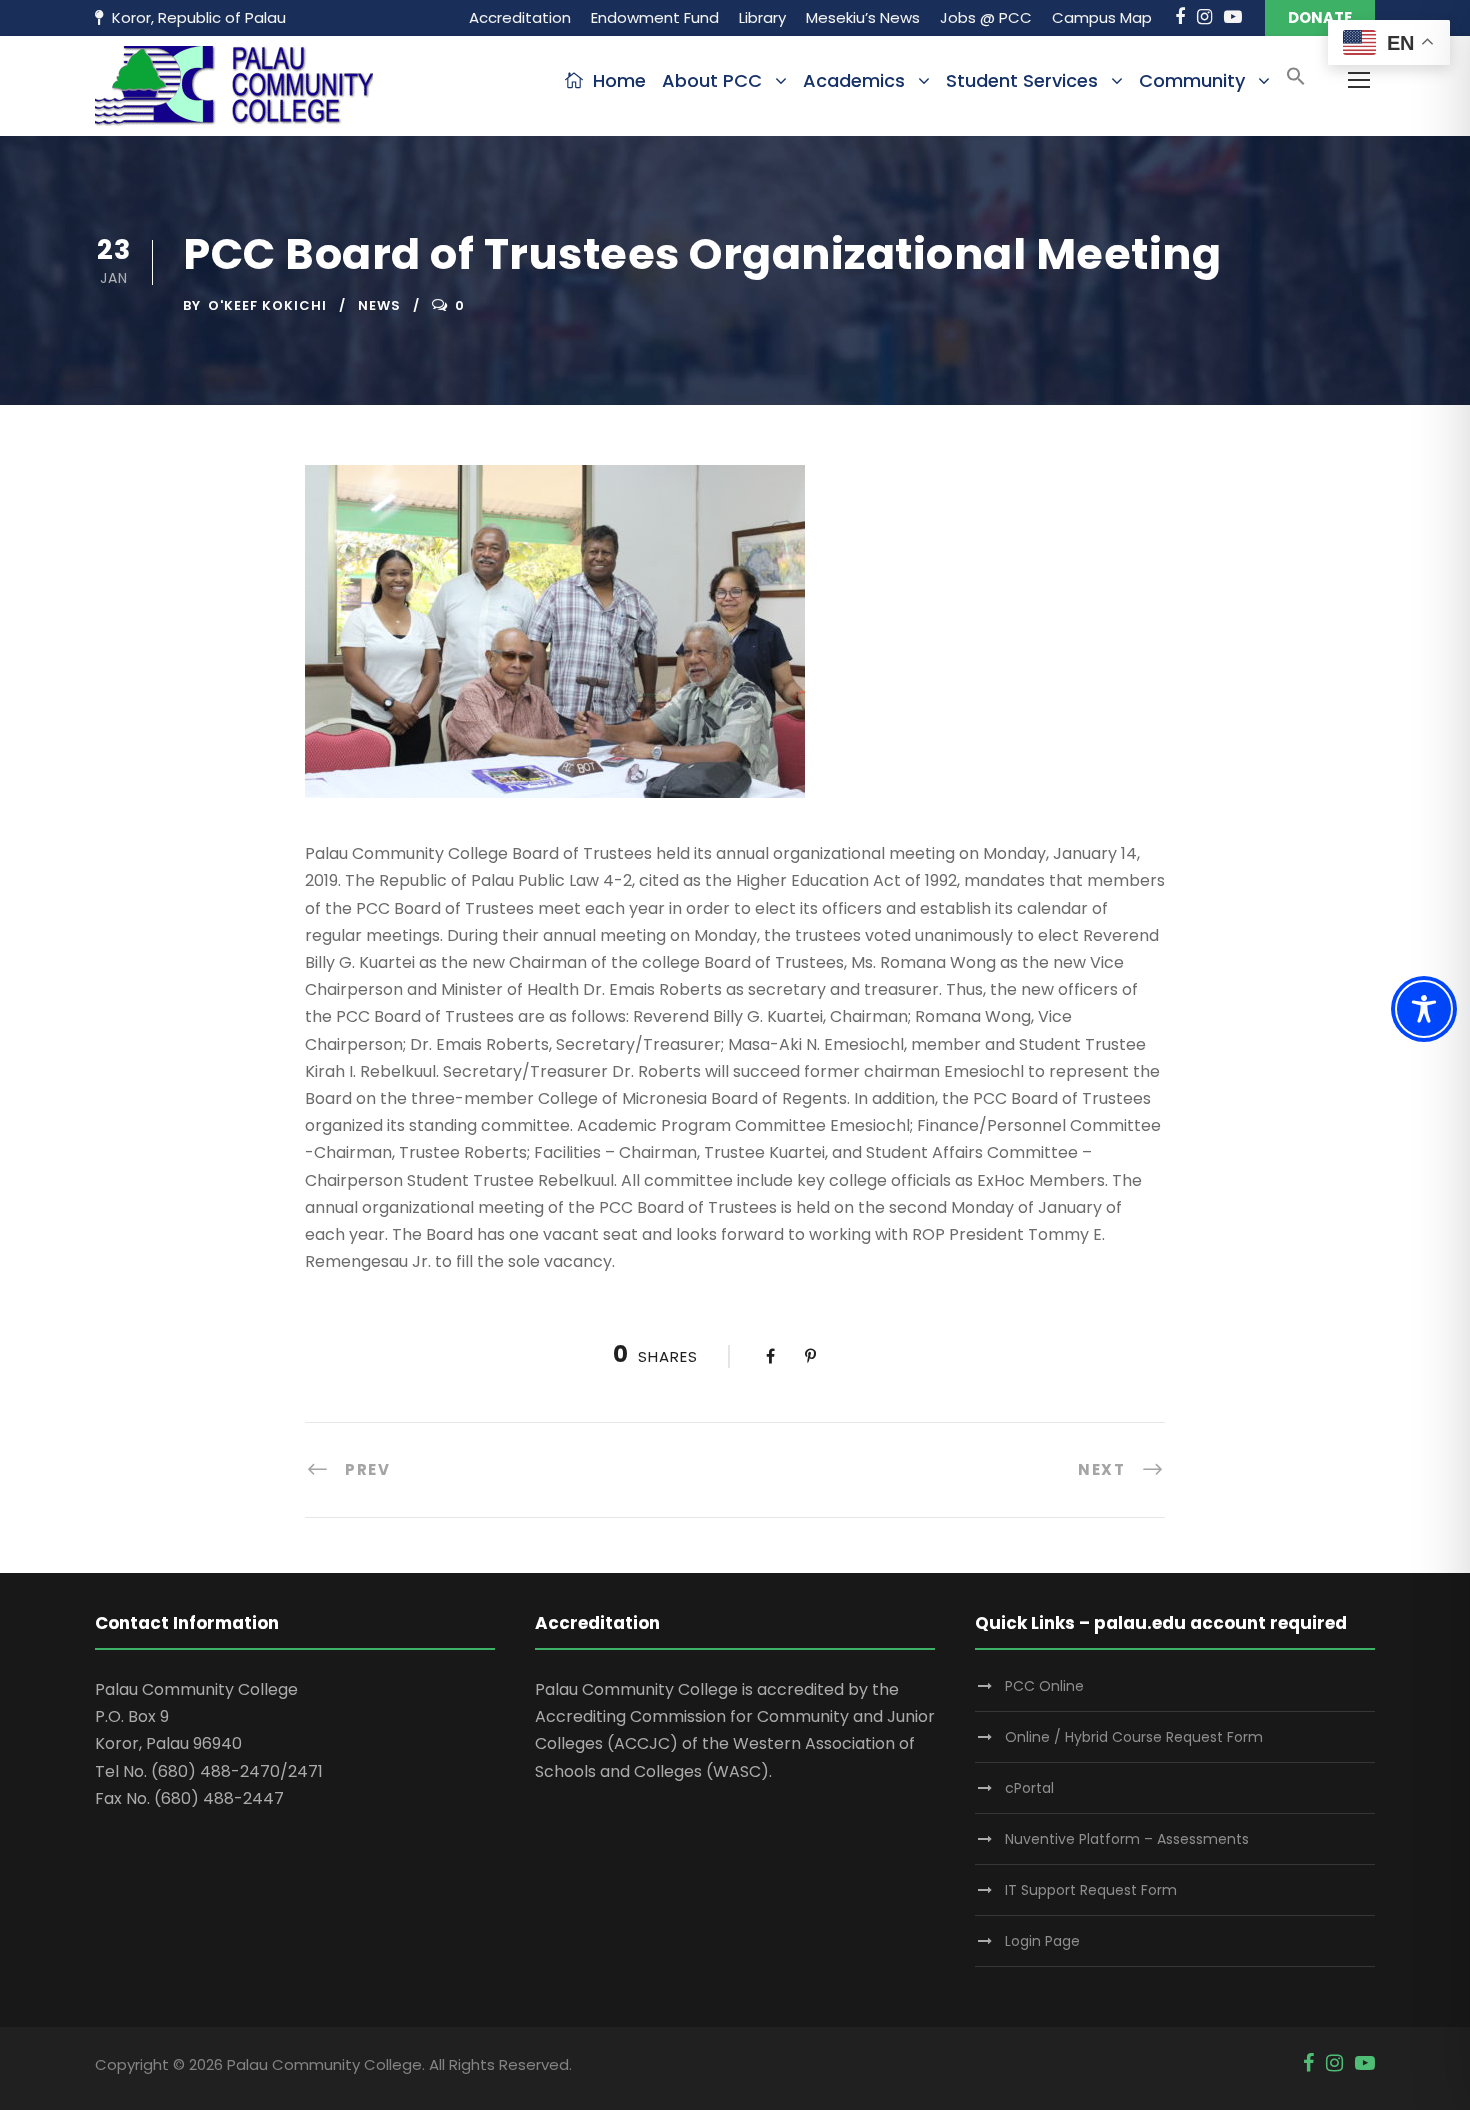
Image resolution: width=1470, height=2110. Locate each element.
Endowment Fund (655, 17)
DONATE (1320, 17)
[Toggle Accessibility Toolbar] (1424, 1009)
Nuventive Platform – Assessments (1127, 1839)
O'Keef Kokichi (267, 305)
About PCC (712, 80)
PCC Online (1044, 1686)
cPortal (1029, 1788)
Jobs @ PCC (986, 17)
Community (1192, 80)
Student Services (1022, 80)
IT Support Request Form (1091, 1890)
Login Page (1042, 1941)
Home (619, 80)
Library (762, 17)
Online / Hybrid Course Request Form (1134, 1737)
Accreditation (520, 17)
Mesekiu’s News (863, 17)
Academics (854, 80)
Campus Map (1102, 17)
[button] (1296, 82)
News (379, 305)
